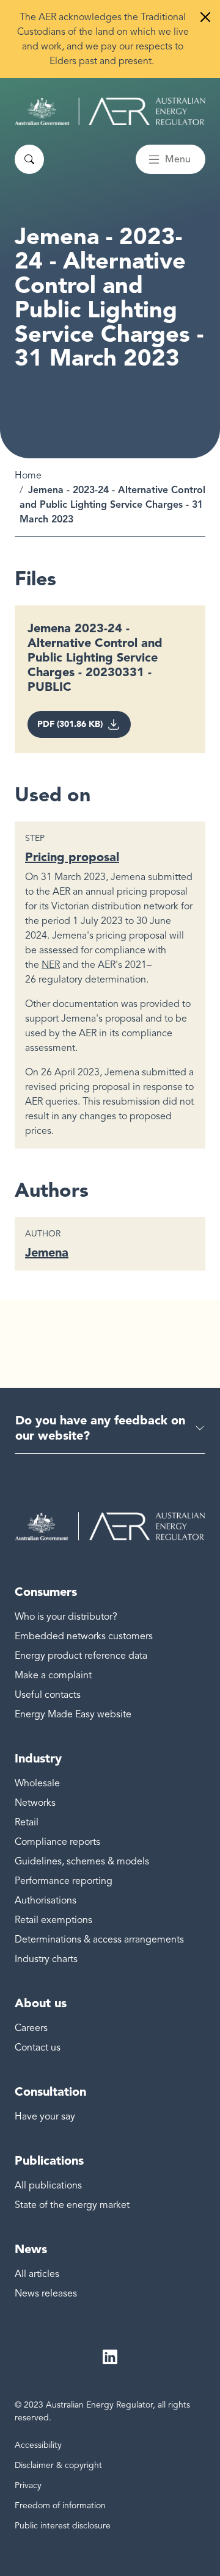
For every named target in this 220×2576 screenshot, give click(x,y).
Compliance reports (57, 1842)
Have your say (45, 2116)
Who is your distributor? (66, 1617)
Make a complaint (53, 1675)
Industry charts (46, 1959)
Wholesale (37, 1783)
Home (28, 475)
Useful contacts (48, 1695)
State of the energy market (72, 2205)
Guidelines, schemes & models (82, 1861)
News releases (46, 2293)
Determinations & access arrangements (99, 1939)
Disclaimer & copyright (58, 2465)
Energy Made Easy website (73, 1714)
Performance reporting (64, 1881)
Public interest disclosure (63, 2526)
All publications (48, 2185)
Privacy (28, 2485)
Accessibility (38, 2445)
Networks (35, 1803)
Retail (27, 1822)
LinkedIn (110, 2357)
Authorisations (46, 1900)
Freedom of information (60, 2506)
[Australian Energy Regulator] (110, 111)
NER (51, 965)
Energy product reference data (81, 1656)
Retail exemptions (53, 1920)
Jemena (47, 1252)
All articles (37, 2274)
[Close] (205, 17)
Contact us (38, 2047)
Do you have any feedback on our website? (100, 1428)
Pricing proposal (72, 857)
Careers (31, 2028)
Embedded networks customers (84, 1636)
